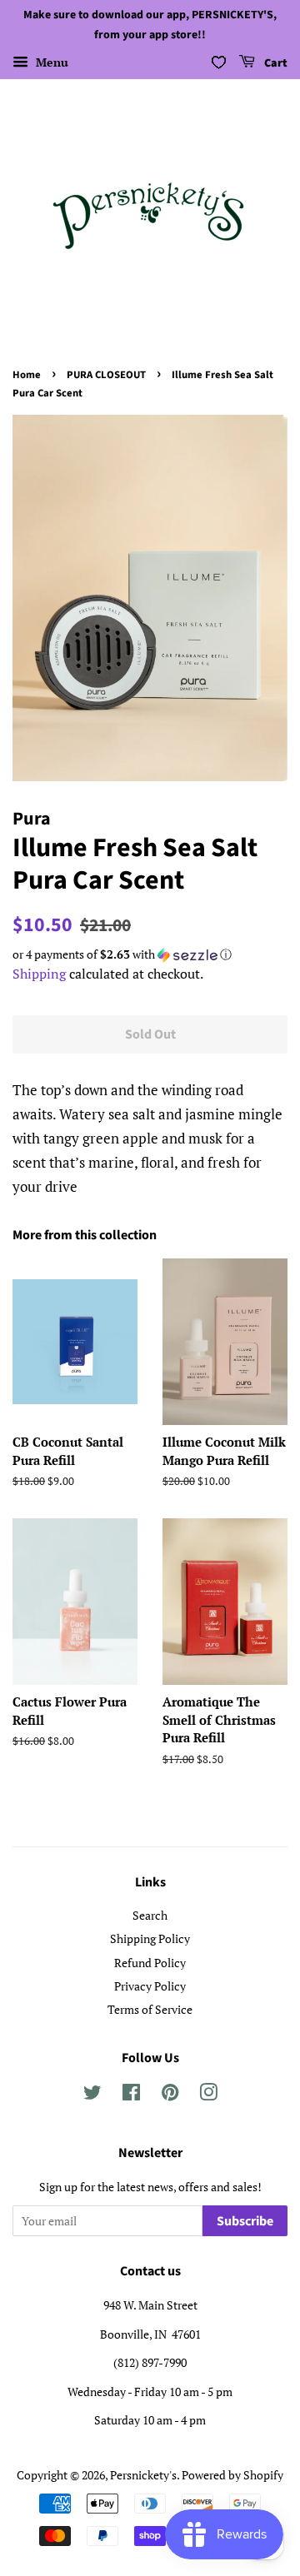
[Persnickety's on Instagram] (208, 2095)
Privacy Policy (150, 1986)
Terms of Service (150, 2009)
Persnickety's (143, 2475)
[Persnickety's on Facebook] (131, 2095)
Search (150, 1915)
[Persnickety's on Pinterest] (170, 2095)
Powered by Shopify (232, 2475)
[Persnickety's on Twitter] (92, 2095)
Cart (275, 63)
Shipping (39, 974)
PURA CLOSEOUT (106, 375)
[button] (150, 954)
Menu (50, 62)
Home (27, 375)
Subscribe (245, 2221)
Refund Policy (150, 1963)
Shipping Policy (150, 1938)
